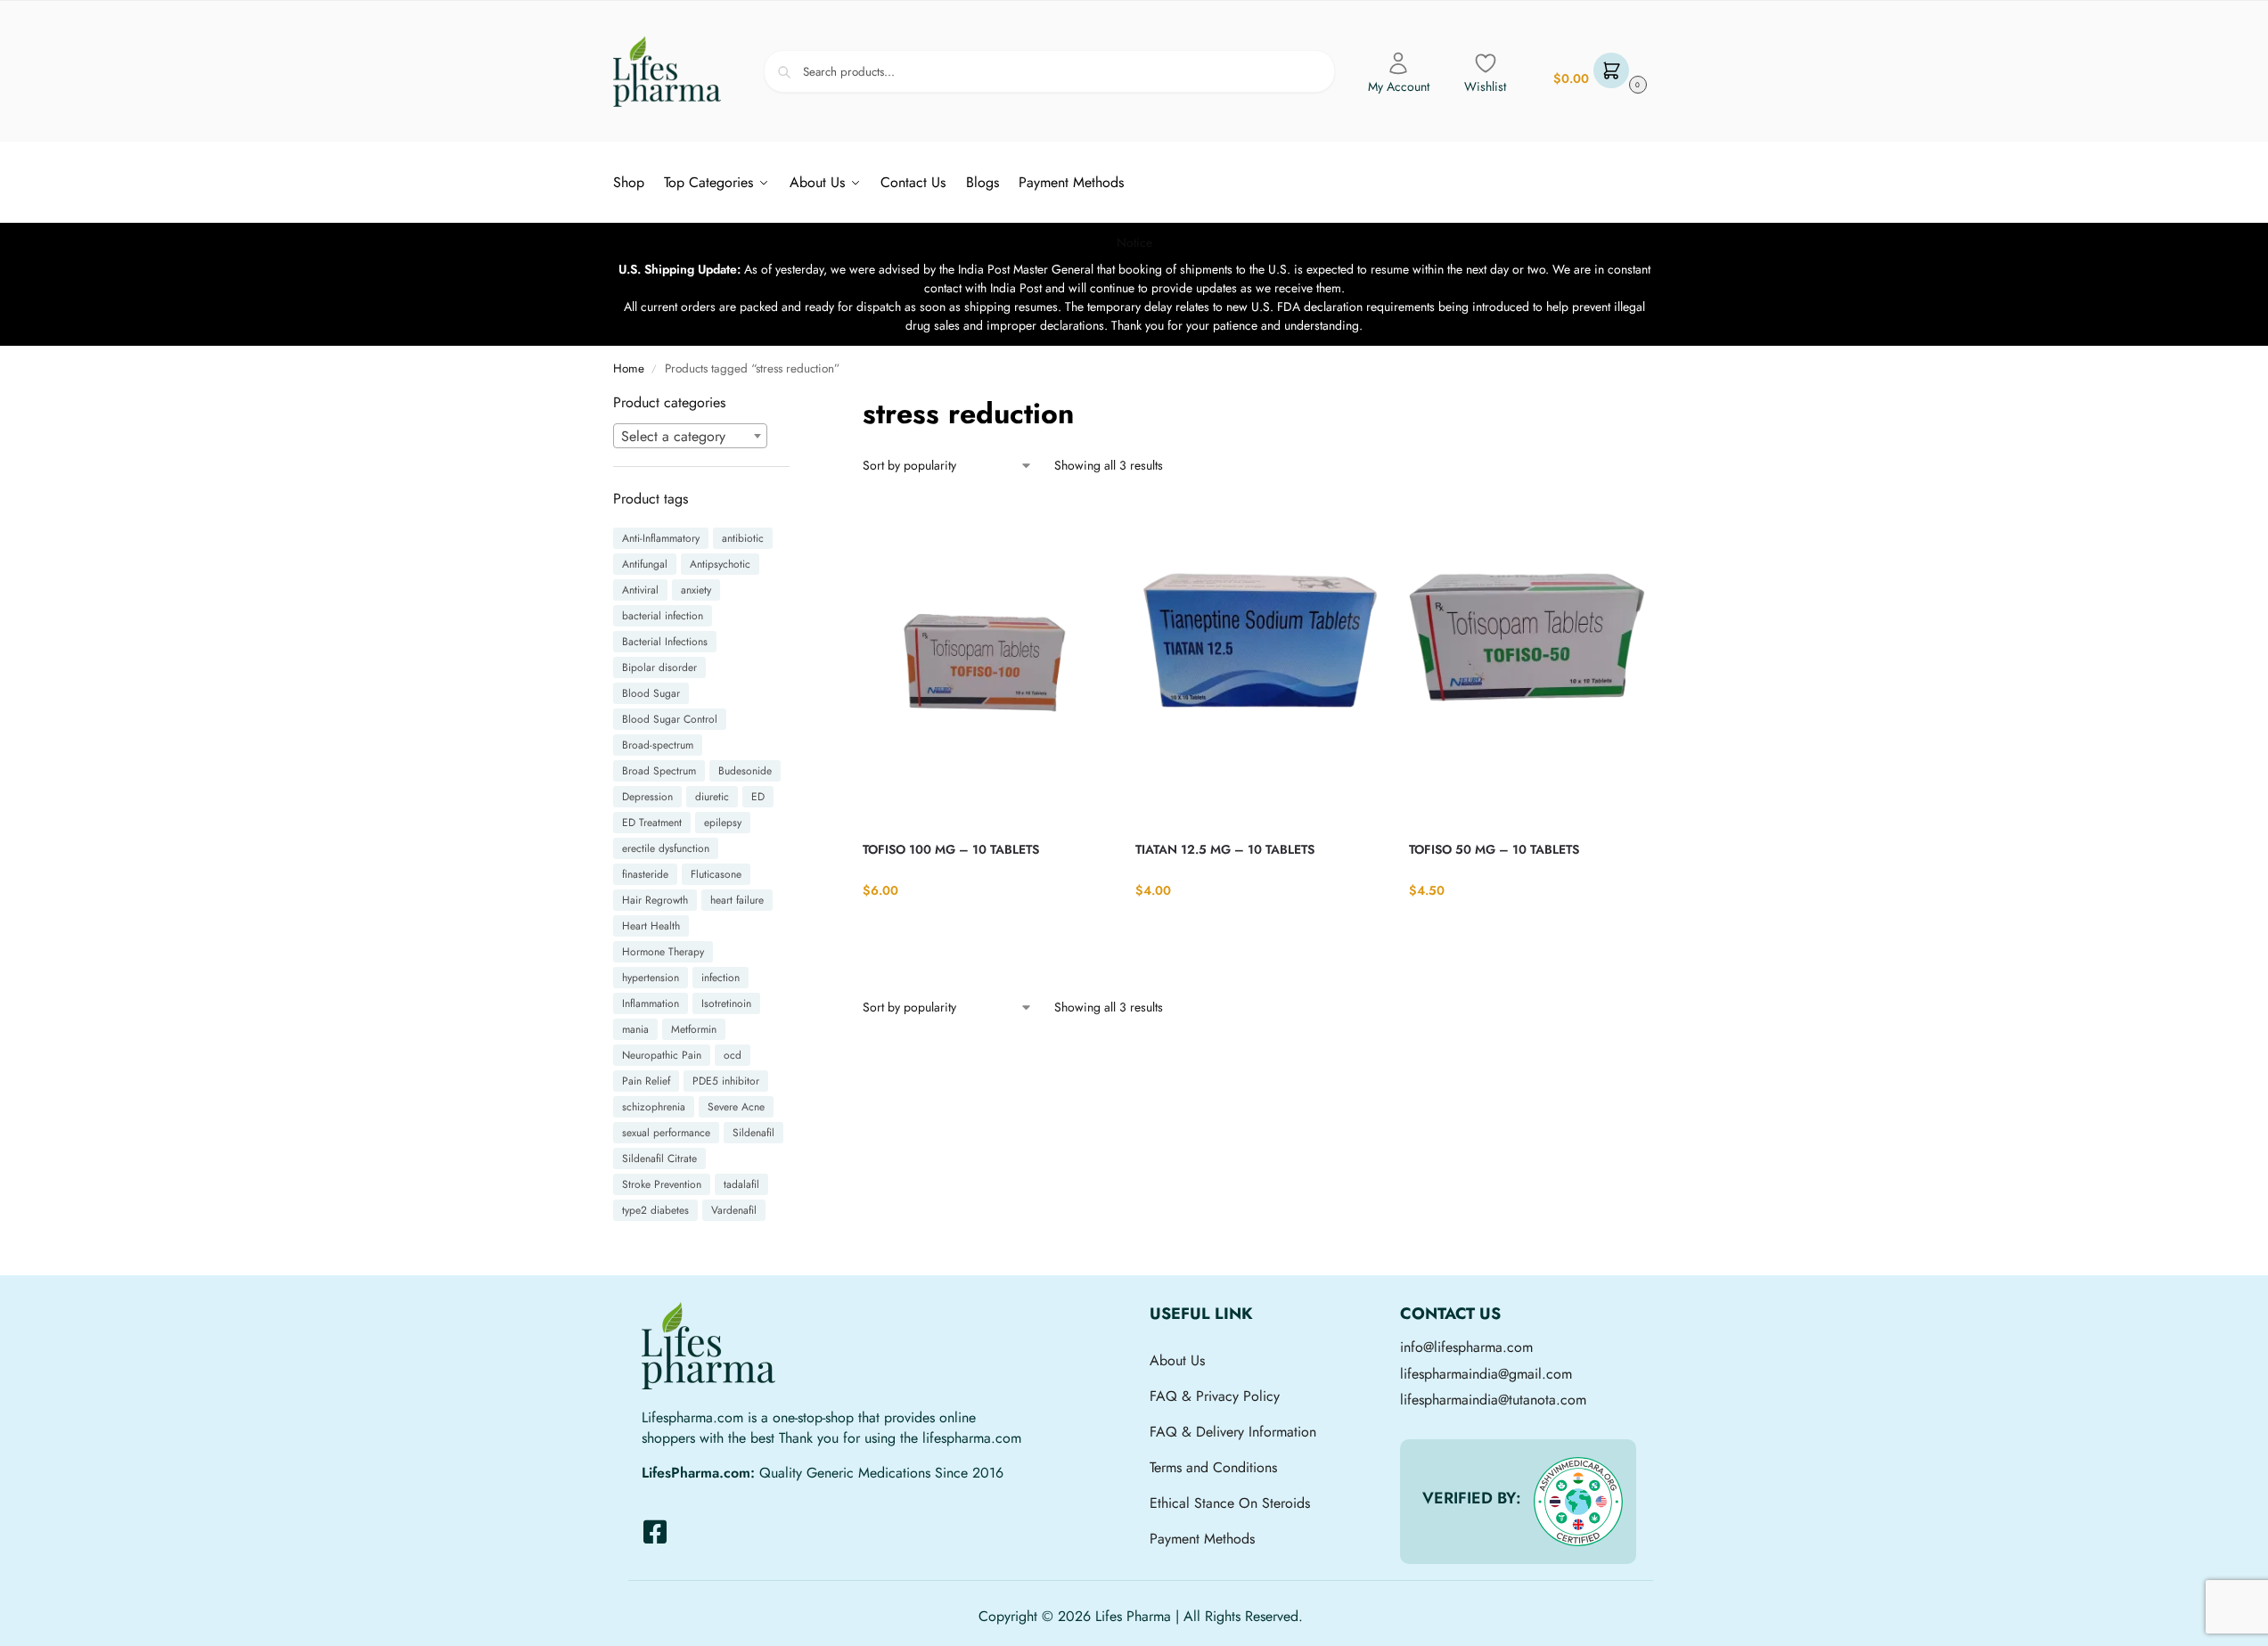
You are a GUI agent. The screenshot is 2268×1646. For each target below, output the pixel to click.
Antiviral (640, 590)
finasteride (645, 874)
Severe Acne (736, 1107)
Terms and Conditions (1213, 1467)
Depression (647, 797)
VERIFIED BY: (1472, 1498)
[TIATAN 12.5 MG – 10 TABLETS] (1258, 661)
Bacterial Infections (665, 642)
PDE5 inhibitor (726, 1081)
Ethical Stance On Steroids (1230, 1503)
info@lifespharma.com (1466, 1347)
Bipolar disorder (659, 667)
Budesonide (745, 771)
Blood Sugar (651, 693)
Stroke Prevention (662, 1184)
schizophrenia (654, 1107)
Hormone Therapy (663, 952)
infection (721, 978)
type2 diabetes (655, 1210)
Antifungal (645, 564)
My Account (1399, 86)
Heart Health (651, 926)
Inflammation (651, 1003)
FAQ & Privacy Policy (1215, 1396)
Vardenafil (734, 1210)
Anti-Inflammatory (661, 538)
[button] (1598, 72)
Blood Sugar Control (670, 719)
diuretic (712, 797)
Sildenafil (753, 1133)
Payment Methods (1202, 1539)
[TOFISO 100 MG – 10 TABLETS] (986, 661)
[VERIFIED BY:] (1578, 1502)
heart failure (737, 900)
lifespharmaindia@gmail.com (1486, 1374)
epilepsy (723, 823)
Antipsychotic (720, 564)
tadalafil (741, 1184)
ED (758, 797)
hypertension (651, 978)
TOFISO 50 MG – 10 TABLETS (1494, 849)
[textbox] (691, 437)
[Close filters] (795, 403)
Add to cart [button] (986, 927)
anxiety (696, 590)
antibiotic (743, 538)
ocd (733, 1055)
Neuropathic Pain (662, 1055)
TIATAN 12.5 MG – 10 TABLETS (1225, 849)
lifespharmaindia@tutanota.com (1493, 1400)
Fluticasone (716, 874)
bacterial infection (663, 616)
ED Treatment (652, 823)
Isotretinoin (726, 1003)
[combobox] (691, 436)
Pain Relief (646, 1081)
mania (635, 1029)
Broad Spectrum (659, 771)
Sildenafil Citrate (659, 1159)
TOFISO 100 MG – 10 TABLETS (951, 849)
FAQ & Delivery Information (1233, 1432)
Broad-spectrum (658, 745)
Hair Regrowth (655, 900)
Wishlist (1485, 86)
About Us (1177, 1360)
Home (629, 369)
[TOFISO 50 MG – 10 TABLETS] (1532, 661)
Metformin (694, 1029)
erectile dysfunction (666, 848)
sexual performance (666, 1133)
